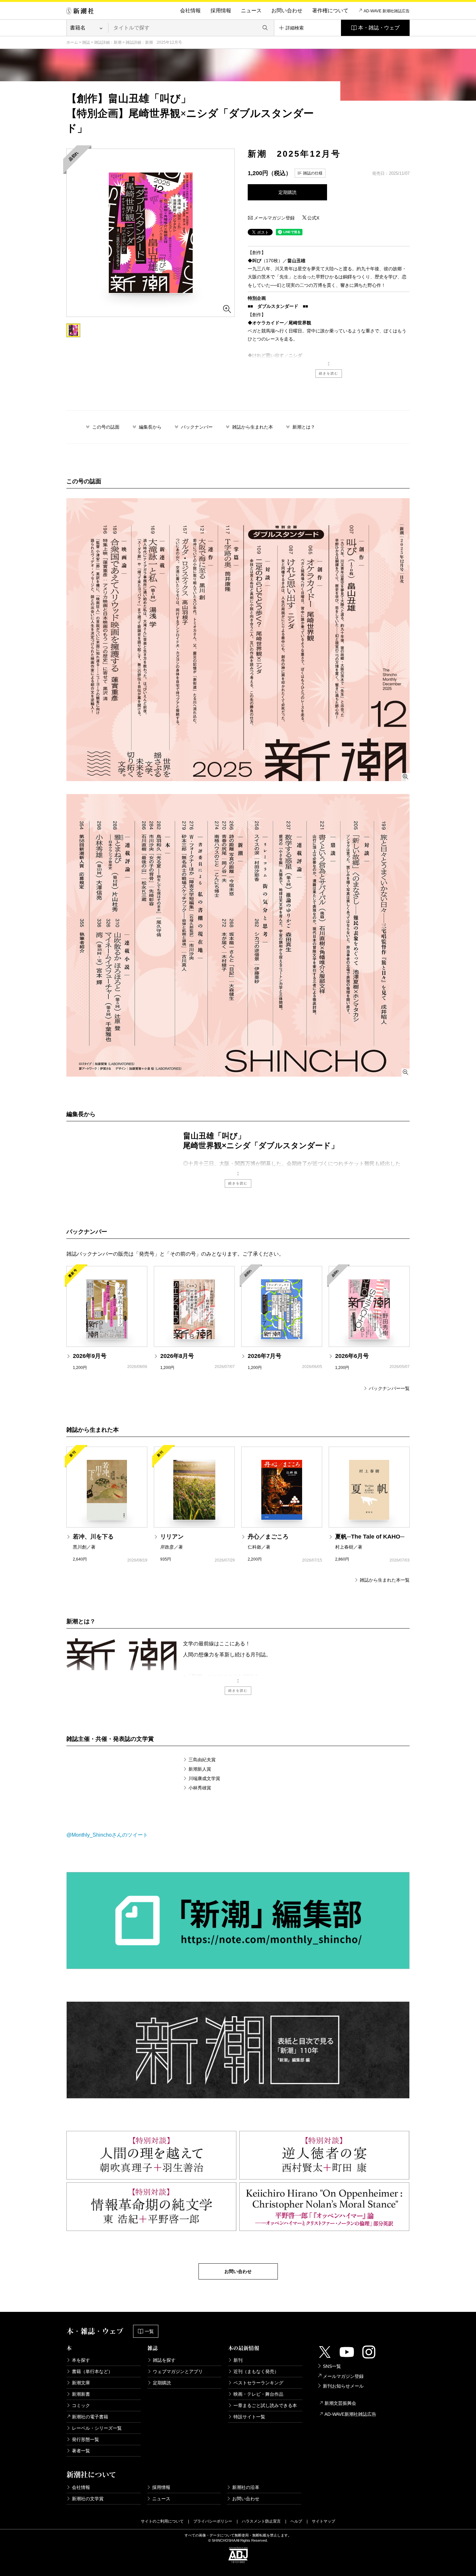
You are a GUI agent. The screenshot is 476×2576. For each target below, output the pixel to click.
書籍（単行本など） (92, 2371)
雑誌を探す (164, 2360)
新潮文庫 (81, 2383)
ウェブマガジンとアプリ (178, 2371)
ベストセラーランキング (258, 2383)
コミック (81, 2405)
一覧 (149, 2331)
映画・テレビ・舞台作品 (258, 2394)
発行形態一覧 (85, 2439)
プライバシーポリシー (213, 2521)
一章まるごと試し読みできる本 (265, 2405)
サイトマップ (323, 2521)
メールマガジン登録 (274, 218)
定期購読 (288, 192)
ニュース (251, 11)
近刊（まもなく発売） (256, 2371)
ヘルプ (296, 2521)
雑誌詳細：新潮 (108, 42)
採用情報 (221, 11)
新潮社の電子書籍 (90, 2417)
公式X (313, 218)
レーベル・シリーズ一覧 (97, 2428)
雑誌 (86, 42)
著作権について (330, 11)
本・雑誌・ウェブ (379, 28)
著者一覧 (81, 2451)
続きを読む (329, 373)
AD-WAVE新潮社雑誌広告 (350, 2414)
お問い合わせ (287, 11)
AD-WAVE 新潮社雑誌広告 (387, 11)
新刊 (238, 2360)
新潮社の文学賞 (88, 2499)
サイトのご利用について (162, 2521)
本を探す (81, 2360)
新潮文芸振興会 (340, 2403)
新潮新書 (81, 2394)
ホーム (72, 42)
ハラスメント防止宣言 (261, 2521)
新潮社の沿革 (246, 2487)
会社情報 (190, 11)
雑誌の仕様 (313, 173)
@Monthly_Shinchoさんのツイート (107, 1835)
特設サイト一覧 (249, 2417)
